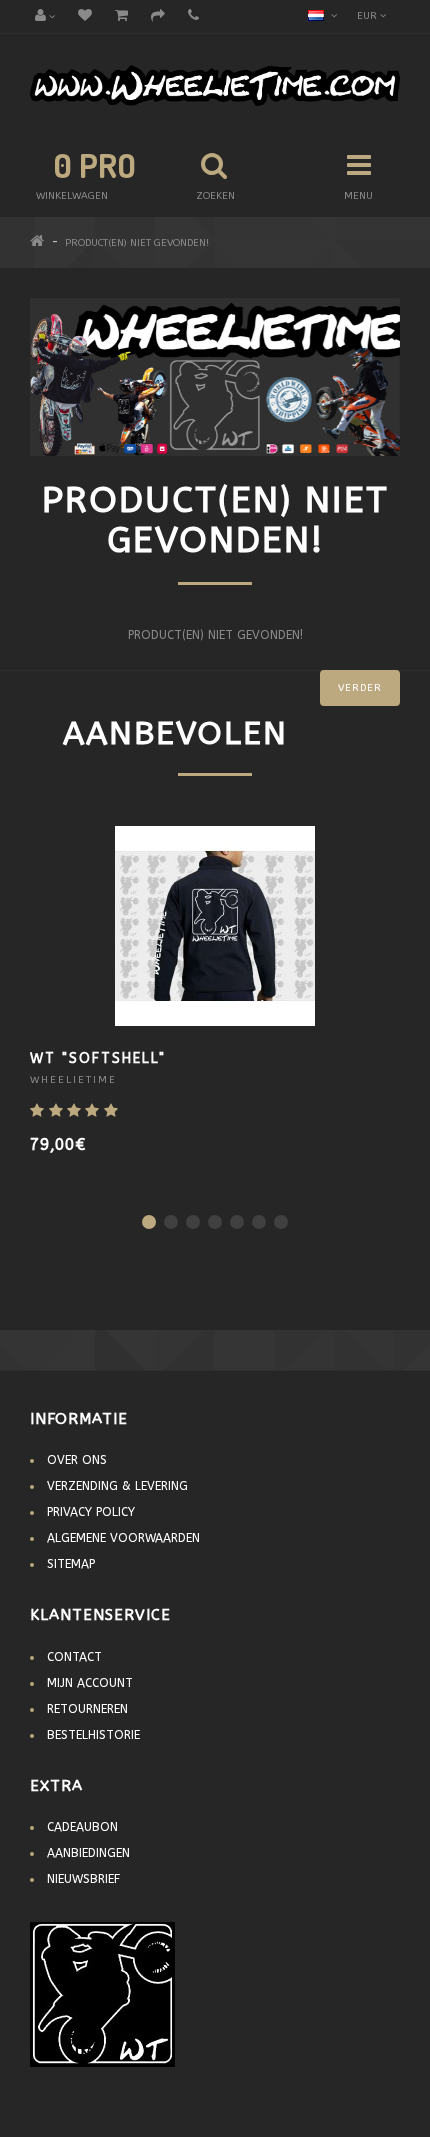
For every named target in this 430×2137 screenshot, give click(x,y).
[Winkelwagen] (121, 17)
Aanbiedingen (88, 1853)
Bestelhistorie (93, 1735)
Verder (360, 688)
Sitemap (71, 1564)
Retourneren (87, 1709)
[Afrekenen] (158, 17)
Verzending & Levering (117, 1486)
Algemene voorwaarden (123, 1538)
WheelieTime (73, 1080)
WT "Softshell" (98, 1058)
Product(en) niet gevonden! (137, 243)
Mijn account (90, 1683)
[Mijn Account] (45, 17)
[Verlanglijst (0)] (85, 17)
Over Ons (77, 1460)
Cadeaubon (82, 1827)
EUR (368, 16)
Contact (74, 1657)
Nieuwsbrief (83, 1879)
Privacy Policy (91, 1512)
